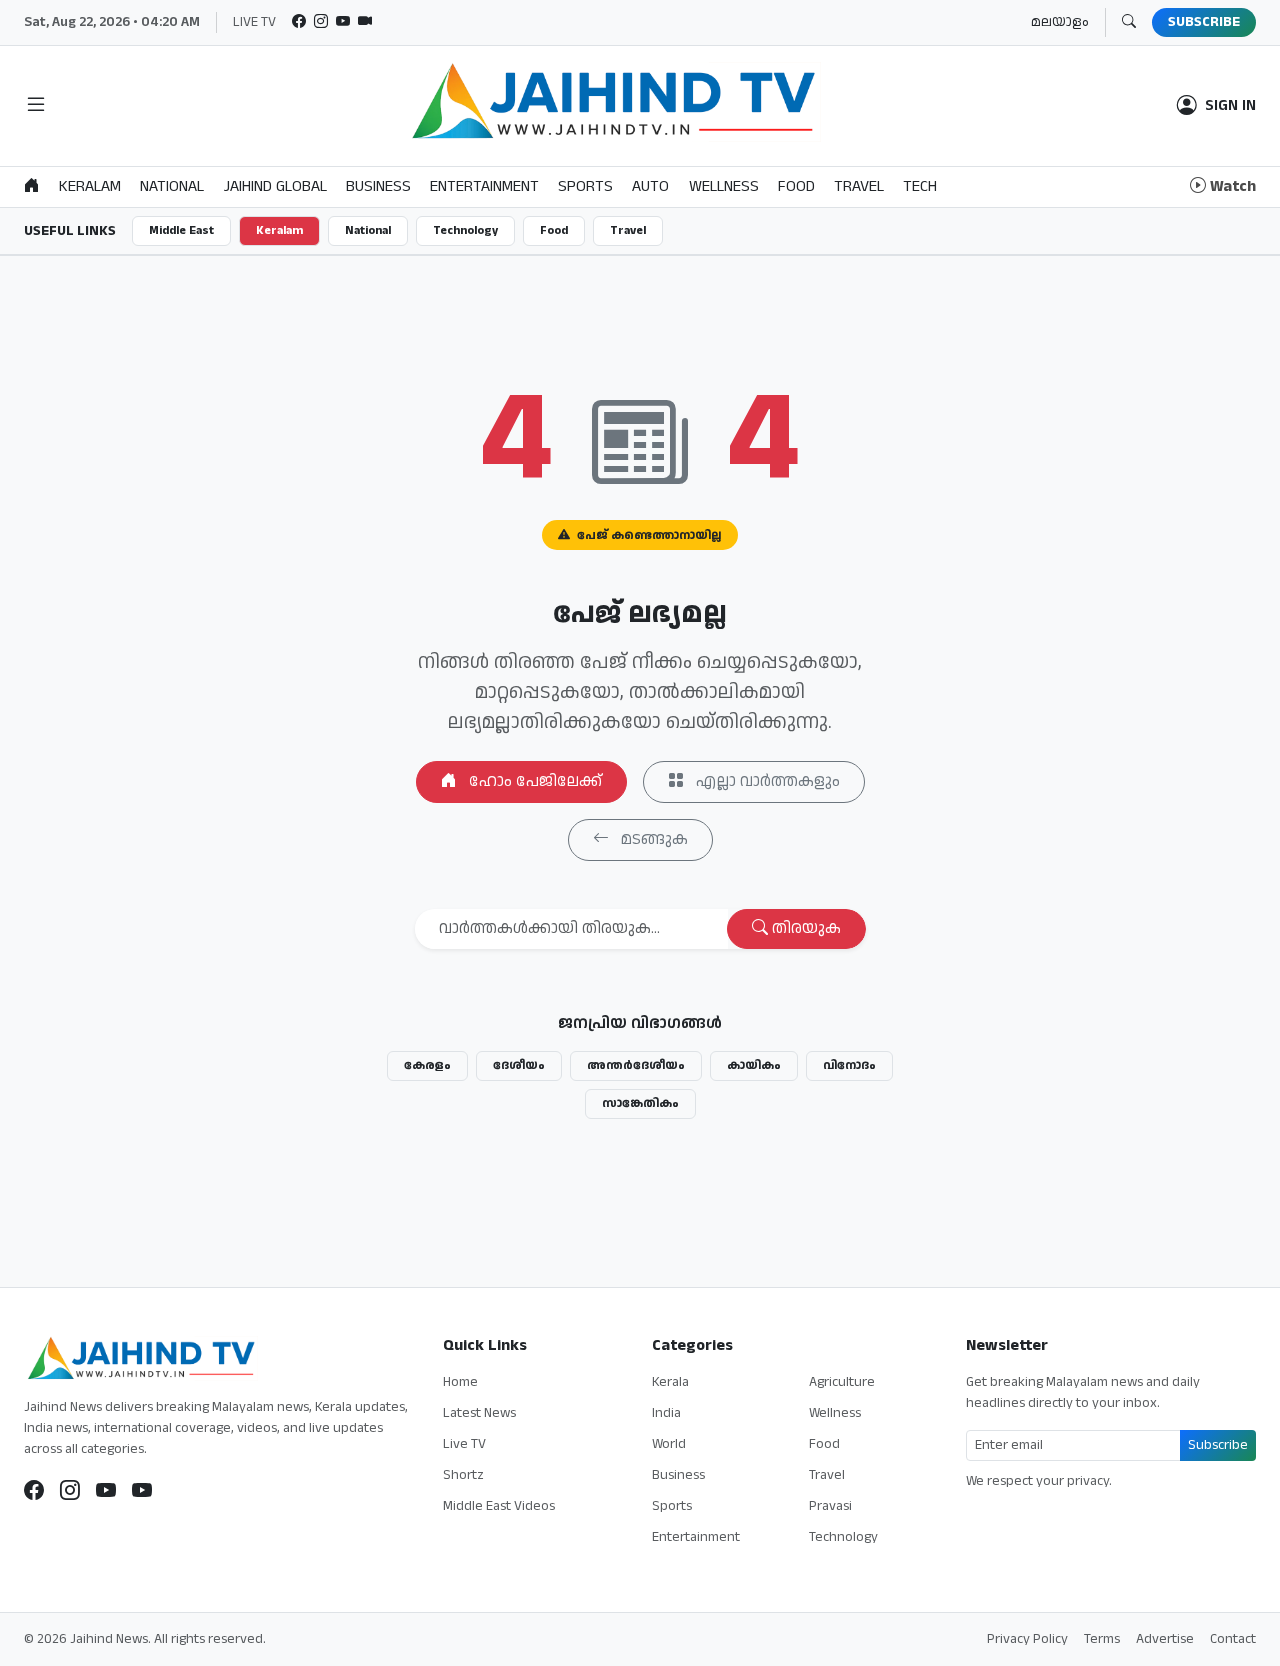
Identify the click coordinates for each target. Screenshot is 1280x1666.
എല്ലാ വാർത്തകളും (766, 781)
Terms (1102, 1639)
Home (460, 1382)
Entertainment (696, 1537)
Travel (628, 230)
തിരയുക (804, 928)
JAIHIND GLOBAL (275, 186)
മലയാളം (1060, 22)
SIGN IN (1230, 106)
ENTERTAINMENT (484, 186)
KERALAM (90, 186)
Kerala (670, 1382)
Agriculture (842, 1382)
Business (678, 1475)
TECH (920, 186)
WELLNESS (724, 186)
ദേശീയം (519, 1065)
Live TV (464, 1444)
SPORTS (585, 186)
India (666, 1413)
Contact (1233, 1639)
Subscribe (1218, 1445)
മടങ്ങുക (652, 839)
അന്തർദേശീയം (636, 1065)
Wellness (835, 1413)
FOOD (796, 186)
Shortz (463, 1475)
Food (554, 230)
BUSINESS (378, 186)
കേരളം (427, 1065)
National (368, 230)
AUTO (650, 186)
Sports (672, 1506)
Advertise (1165, 1639)
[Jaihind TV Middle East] (142, 1491)
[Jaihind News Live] (106, 1491)
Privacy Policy (1027, 1639)
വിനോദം (849, 1065)
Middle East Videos (499, 1506)
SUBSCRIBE (1204, 22)
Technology (465, 230)
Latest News (479, 1413)
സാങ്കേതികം (640, 1103)
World (669, 1444)
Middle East (181, 230)
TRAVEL (859, 186)
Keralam (279, 230)
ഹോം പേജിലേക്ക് (533, 781)
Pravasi (830, 1506)
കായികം (754, 1065)
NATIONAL (172, 186)
